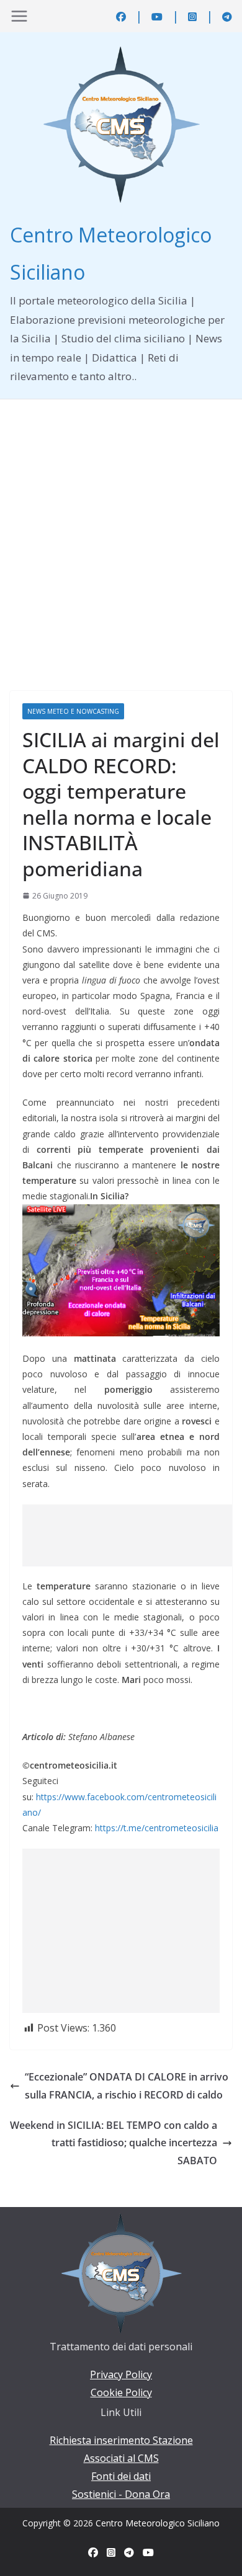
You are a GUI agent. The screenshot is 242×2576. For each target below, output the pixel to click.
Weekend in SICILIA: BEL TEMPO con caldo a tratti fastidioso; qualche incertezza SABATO (114, 2143)
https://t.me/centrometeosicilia (157, 1828)
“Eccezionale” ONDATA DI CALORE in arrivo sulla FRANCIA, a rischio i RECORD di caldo (127, 2086)
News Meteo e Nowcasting (73, 711)
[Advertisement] (121, 526)
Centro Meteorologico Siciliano (158, 2523)
